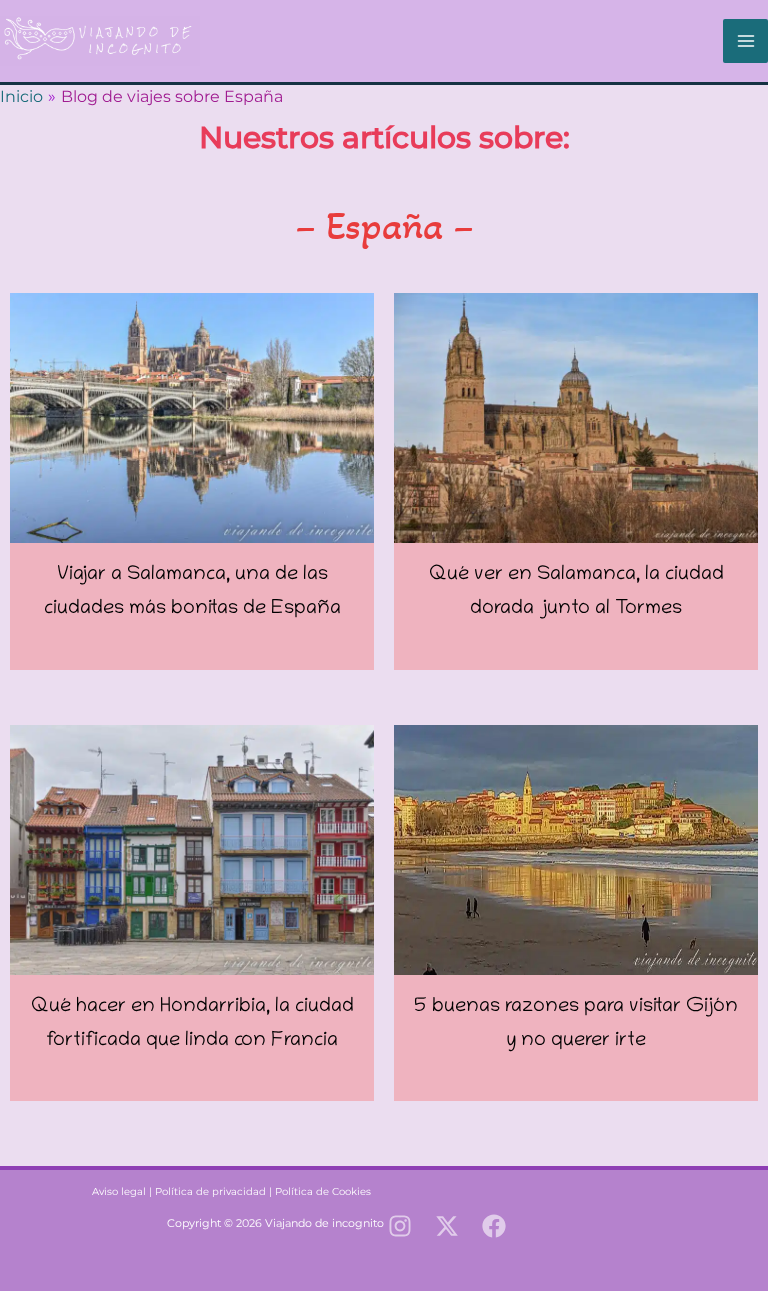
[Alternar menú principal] (745, 41)
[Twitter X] (447, 1226)
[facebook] (494, 1226)
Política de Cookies (323, 1191)
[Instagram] (400, 1226)
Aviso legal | (107, 1191)
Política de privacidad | (215, 1191)
